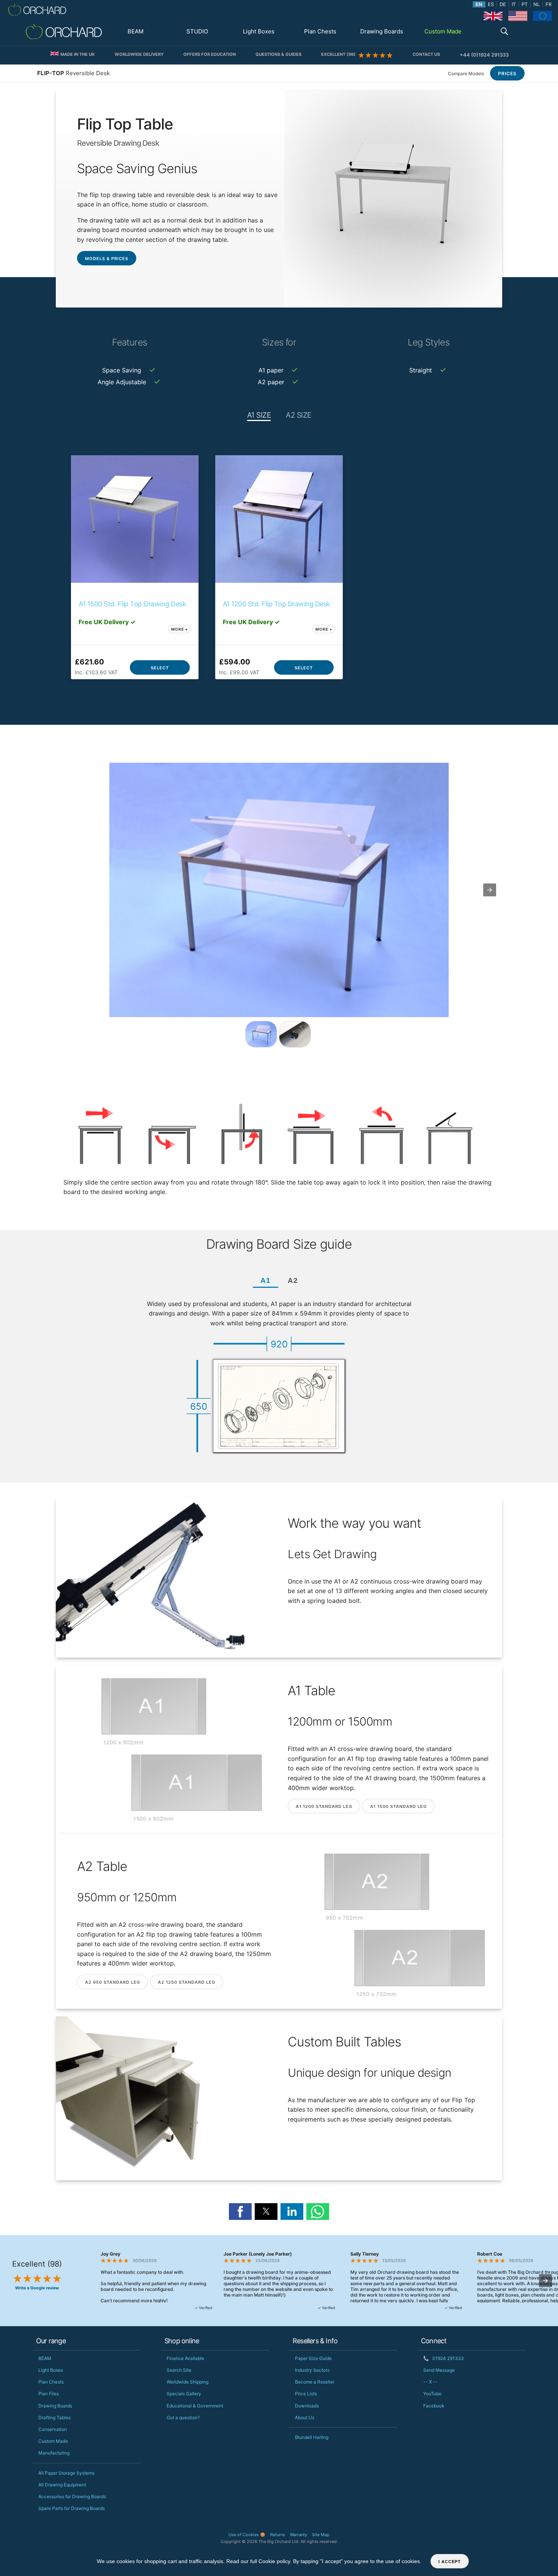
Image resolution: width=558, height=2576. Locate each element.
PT (525, 4)
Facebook (434, 2406)
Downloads (307, 2406)
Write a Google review (37, 2288)
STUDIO (197, 31)
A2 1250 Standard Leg (187, 1982)
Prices (507, 73)
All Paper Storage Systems (66, 2473)
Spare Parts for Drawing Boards (72, 2508)
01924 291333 (444, 2358)
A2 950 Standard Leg (113, 1982)
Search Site (179, 2370)
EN (479, 4)
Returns (278, 2535)
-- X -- (430, 2382)
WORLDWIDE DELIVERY (139, 54)
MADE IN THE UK (77, 54)
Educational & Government (195, 2406)
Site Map (321, 2535)
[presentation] (545, 2281)
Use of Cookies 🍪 (247, 2535)
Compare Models (466, 73)
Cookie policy (274, 2561)
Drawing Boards (382, 31)
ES (491, 4)
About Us (305, 2417)
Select (160, 668)
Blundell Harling (312, 2437)
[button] (504, 32)
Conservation (53, 2429)
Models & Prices (107, 259)
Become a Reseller (315, 2382)
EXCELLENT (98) (340, 54)
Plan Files (49, 2394)
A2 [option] (293, 1280)
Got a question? (183, 2417)
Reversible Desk (73, 73)
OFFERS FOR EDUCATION (210, 54)
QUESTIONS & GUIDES (278, 54)
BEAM (136, 31)
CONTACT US (426, 54)
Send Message (439, 2370)
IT (514, 4)
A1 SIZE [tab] (259, 415)
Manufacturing (54, 2453)
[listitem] (261, 1034)
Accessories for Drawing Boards (72, 2496)
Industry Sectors (312, 2370)
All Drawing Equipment (62, 2485)
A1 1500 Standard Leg (398, 1806)
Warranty (299, 2535)
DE (503, 4)
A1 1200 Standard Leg (324, 1806)
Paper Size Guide (313, 2358)
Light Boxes (259, 31)
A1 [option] (266, 1280)
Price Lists (306, 2394)
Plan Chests (320, 31)
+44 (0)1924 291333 (484, 55)
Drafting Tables (54, 2417)
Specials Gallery (184, 2394)
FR (549, 4)
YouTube (432, 2394)
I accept (450, 2562)
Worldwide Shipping (188, 2382)
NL (537, 4)
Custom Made (443, 31)
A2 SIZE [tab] (299, 415)
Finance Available (185, 2358)
